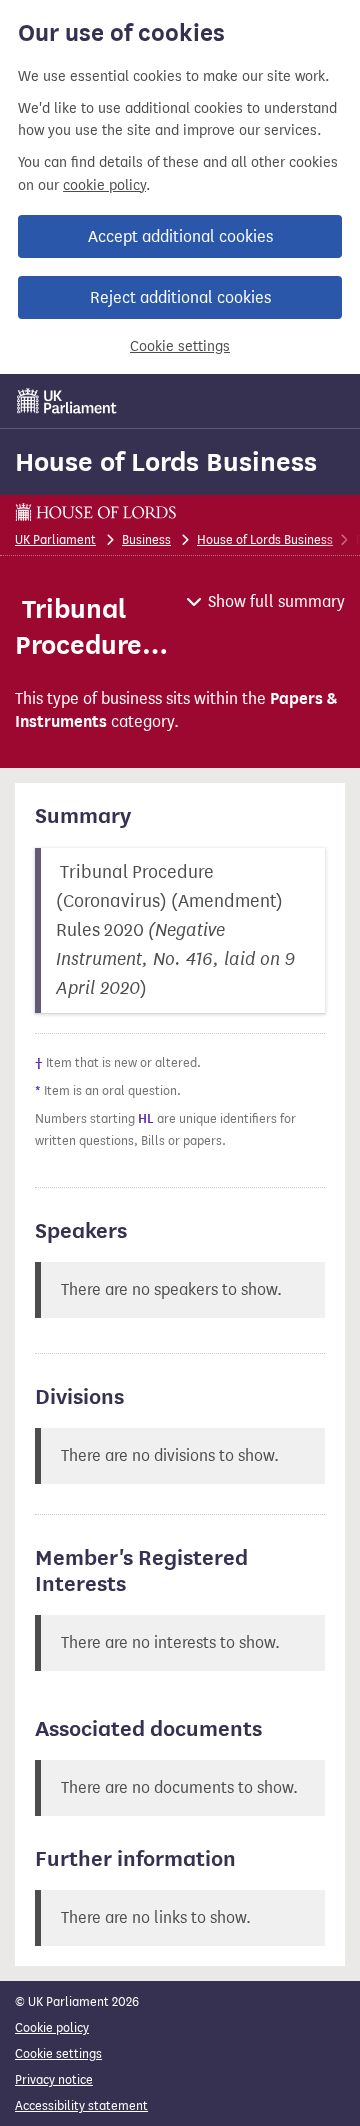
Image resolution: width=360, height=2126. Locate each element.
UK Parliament (55, 539)
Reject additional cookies (180, 297)
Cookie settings (180, 346)
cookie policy (104, 185)
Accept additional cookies (180, 236)
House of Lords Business (166, 462)
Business (146, 539)
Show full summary (276, 601)
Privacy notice (54, 2079)
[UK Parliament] (67, 401)
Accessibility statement (81, 2105)
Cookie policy (52, 2027)
